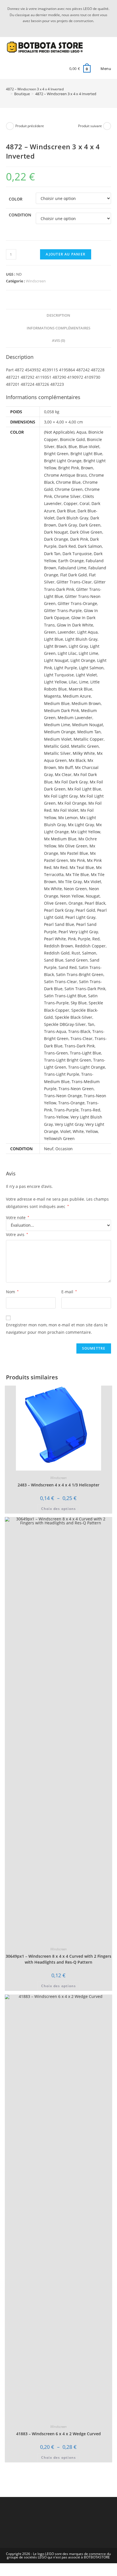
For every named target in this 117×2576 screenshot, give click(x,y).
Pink (72, 939)
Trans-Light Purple (62, 1074)
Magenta (52, 696)
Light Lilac (67, 653)
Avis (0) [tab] (58, 341)
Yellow (92, 1131)
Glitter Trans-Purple (63, 611)
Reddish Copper (90, 946)
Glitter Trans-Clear (74, 582)
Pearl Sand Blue (59, 924)
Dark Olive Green (86, 532)
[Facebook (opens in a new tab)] (62, 27)
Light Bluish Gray (81, 639)
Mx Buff (66, 767)
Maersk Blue (81, 689)
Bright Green (56, 454)
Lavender (66, 632)
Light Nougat (56, 660)
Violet (65, 1131)
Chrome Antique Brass (65, 475)
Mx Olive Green (73, 846)
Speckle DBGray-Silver (65, 1024)
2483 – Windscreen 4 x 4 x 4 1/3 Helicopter (58, 1485)
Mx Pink (78, 860)
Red (96, 939)
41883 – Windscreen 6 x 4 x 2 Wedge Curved (58, 2434)
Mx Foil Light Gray (61, 796)
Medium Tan (89, 732)
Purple (84, 939)
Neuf (49, 1149)
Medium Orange (60, 732)
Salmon (89, 953)
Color (16, 199)
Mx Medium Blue (60, 839)
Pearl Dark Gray (59, 910)
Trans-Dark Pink (80, 1046)
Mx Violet (92, 882)
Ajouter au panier (66, 254)
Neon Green (75, 889)
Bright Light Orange (63, 461)
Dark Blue (66, 511)
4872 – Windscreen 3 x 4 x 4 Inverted (66, 94)
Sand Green (77, 960)
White (78, 1131)
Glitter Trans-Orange (77, 603)
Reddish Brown (58, 946)
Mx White (53, 889)
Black (61, 447)
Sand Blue (54, 960)
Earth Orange (71, 561)
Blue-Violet (89, 447)
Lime (84, 682)
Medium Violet (58, 739)
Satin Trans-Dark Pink (85, 989)
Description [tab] (58, 315)
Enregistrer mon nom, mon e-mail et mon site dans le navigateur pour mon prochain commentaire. (57, 1328)
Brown (87, 468)
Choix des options (58, 1509)
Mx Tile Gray (70, 882)
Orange (76, 903)
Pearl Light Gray (80, 917)
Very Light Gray (69, 1124)
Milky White (84, 753)
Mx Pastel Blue (74, 853)
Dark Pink (79, 539)
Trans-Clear (82, 1038)
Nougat (93, 896)
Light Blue (54, 639)
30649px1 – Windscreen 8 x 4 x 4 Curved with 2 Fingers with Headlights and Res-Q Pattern (58, 1959)
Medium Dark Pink (61, 710)
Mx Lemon (68, 818)
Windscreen (36, 281)
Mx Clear (63, 774)
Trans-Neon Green (76, 1089)
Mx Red (60, 867)
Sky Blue (79, 1003)
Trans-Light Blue (85, 1053)
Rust (76, 953)
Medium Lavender (75, 718)
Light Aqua (87, 632)
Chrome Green (69, 489)
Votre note (18, 1218)
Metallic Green (85, 746)
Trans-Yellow (56, 1117)
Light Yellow (55, 682)
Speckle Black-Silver (74, 1017)
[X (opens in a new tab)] (55, 27)
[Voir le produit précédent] (10, 126)
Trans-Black (79, 1031)
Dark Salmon (90, 546)
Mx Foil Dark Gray (71, 782)
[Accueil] (7, 94)
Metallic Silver (57, 753)
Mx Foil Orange (72, 803)
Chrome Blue (68, 482)
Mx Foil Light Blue (84, 789)
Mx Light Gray (81, 825)
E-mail (69, 1292)
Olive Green (55, 903)
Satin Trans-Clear (60, 982)
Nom (12, 1292)
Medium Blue (57, 703)
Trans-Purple (66, 1110)
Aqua (81, 432)
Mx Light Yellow (85, 832)
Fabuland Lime (72, 568)
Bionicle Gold (72, 439)
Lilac (73, 682)
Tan (91, 1024)
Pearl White (55, 939)
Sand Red (68, 967)
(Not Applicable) (59, 432)
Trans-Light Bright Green (68, 1060)
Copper (71, 503)
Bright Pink (69, 468)
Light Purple (65, 668)
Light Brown (55, 646)
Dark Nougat (56, 532)
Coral (84, 503)
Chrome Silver (67, 496)
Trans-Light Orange (87, 1067)
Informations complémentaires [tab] (58, 328)
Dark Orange (56, 539)
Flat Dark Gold (74, 575)
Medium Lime (57, 725)
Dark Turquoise (77, 554)
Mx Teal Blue (82, 867)
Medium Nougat (88, 725)
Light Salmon (91, 668)
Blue (73, 447)
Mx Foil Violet (66, 810)
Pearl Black (95, 903)
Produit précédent (30, 126)
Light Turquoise (59, 675)
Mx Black (77, 760)
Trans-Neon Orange (63, 1096)
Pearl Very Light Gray (78, 932)
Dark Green (90, 525)
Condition (20, 215)
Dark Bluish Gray (72, 518)
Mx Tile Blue (77, 874)
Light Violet (86, 675)
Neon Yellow (72, 896)
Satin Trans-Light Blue (65, 996)
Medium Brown (86, 703)
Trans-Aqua (55, 1031)
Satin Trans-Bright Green (80, 974)
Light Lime (88, 653)
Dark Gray (68, 525)
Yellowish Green (59, 1138)
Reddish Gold (57, 953)
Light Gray (78, 646)
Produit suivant (90, 126)
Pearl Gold (85, 910)
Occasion (64, 1149)
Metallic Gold (57, 746)
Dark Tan (52, 554)
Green (50, 632)
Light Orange (83, 660)
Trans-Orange (71, 1103)
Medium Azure (77, 696)
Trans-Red (90, 1110)
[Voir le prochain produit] (107, 126)
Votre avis (17, 1234)
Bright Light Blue (86, 454)
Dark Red (67, 546)
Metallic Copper (89, 739)
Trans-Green (56, 1053)
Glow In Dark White (75, 625)
